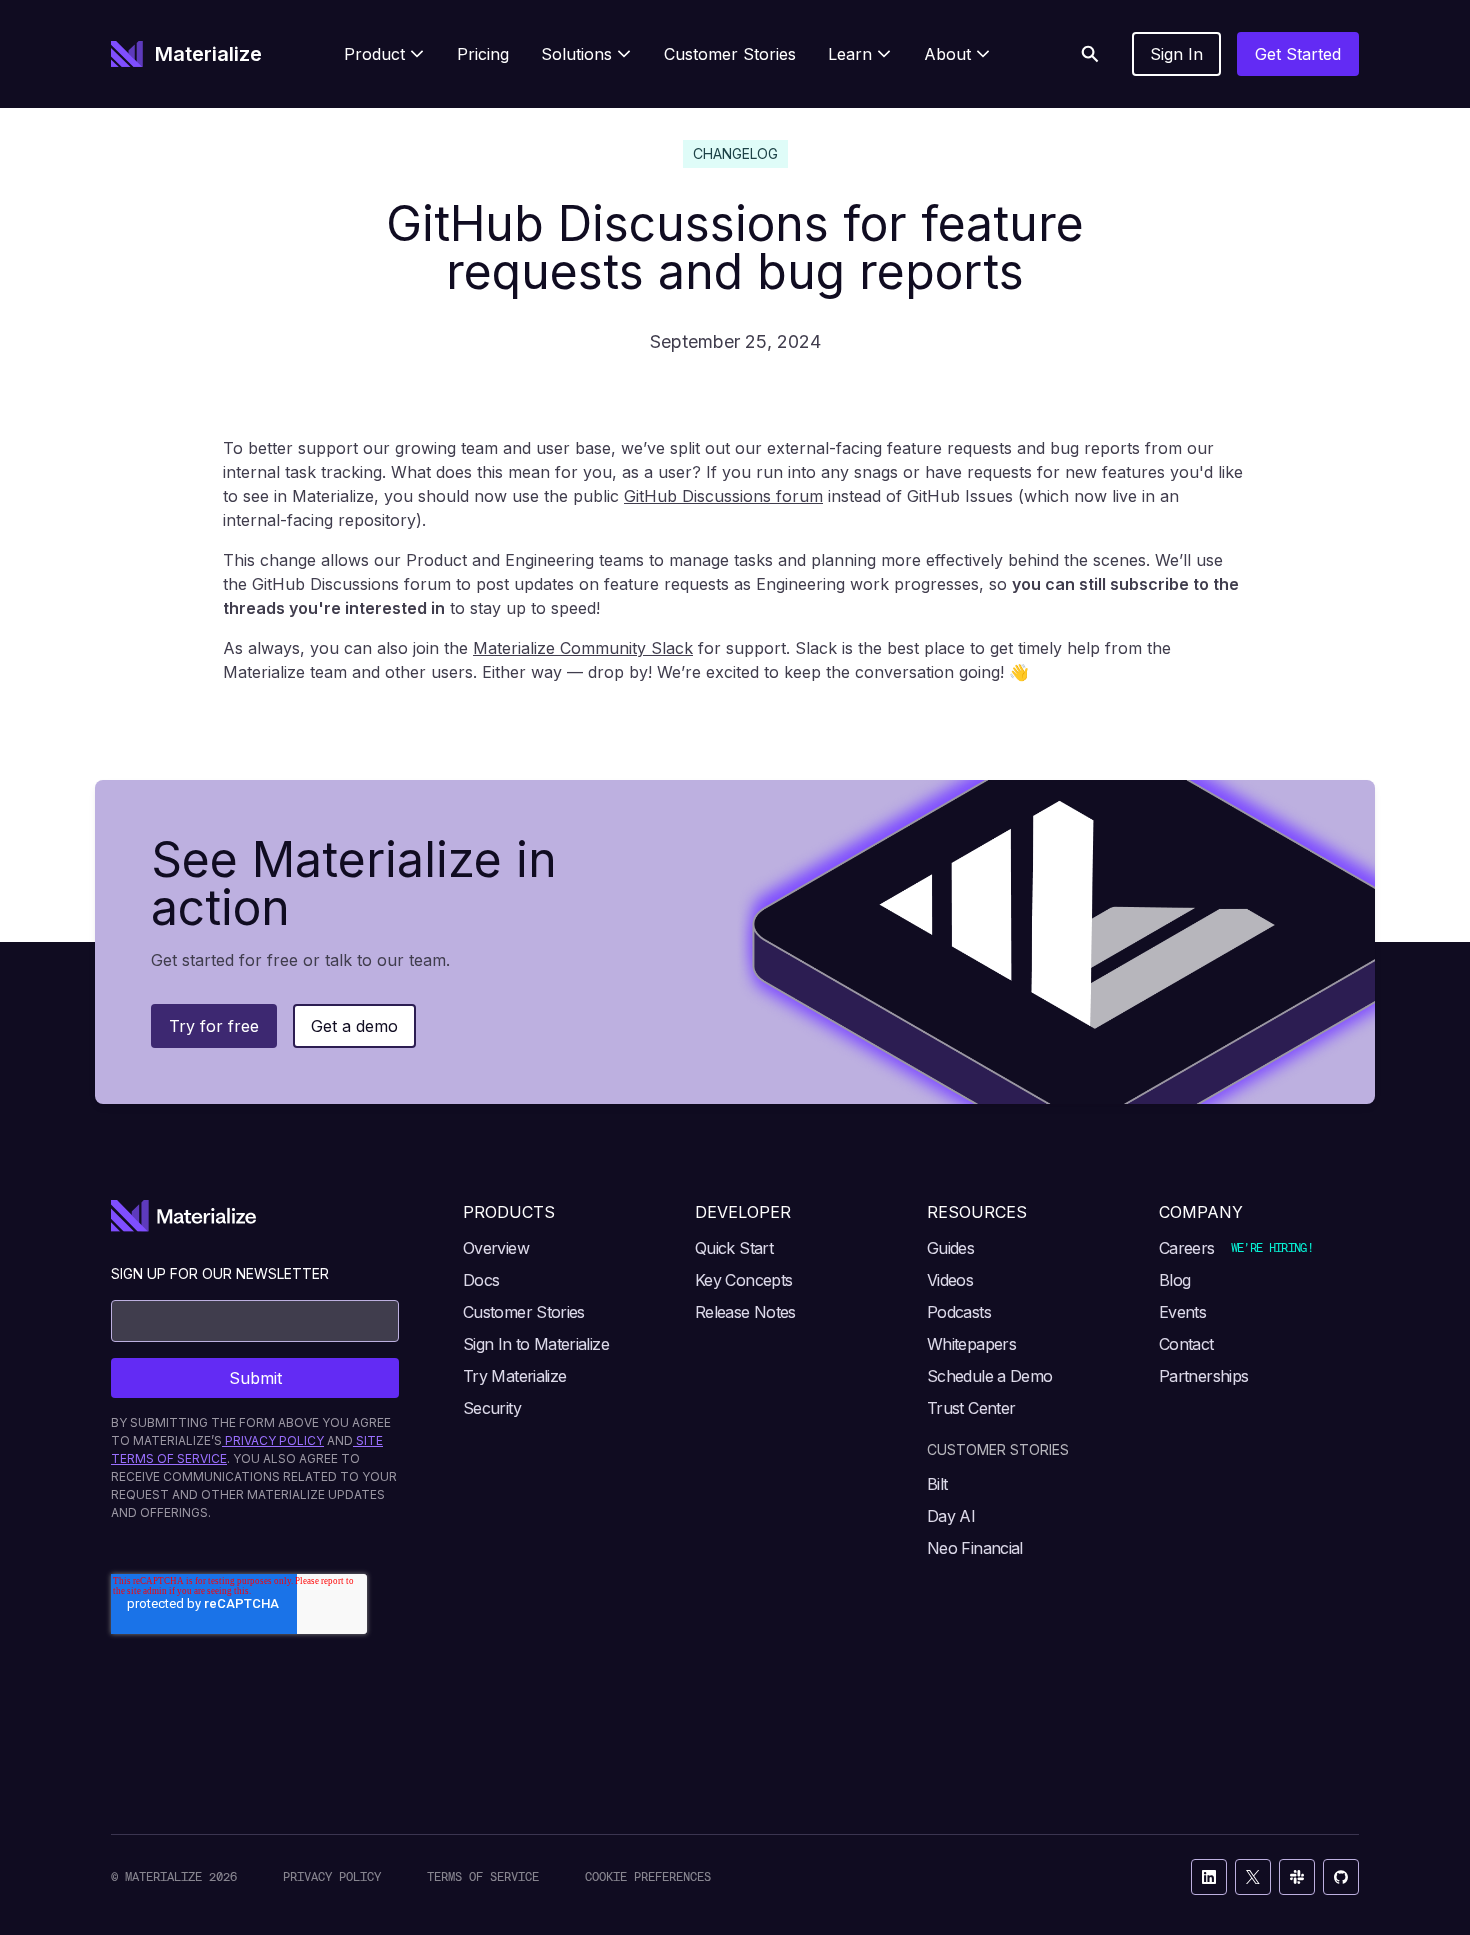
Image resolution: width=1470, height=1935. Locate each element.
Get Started (1298, 54)
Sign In (1176, 54)
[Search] (1090, 54)
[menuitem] (384, 54)
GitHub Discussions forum (723, 496)
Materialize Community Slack (583, 648)
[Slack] (1297, 1877)
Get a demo (354, 1026)
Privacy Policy (332, 1876)
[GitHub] (1341, 1877)
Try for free (214, 1026)
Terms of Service (483, 1876)
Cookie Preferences (648, 1876)
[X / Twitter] (1253, 1877)
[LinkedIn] (1209, 1877)
